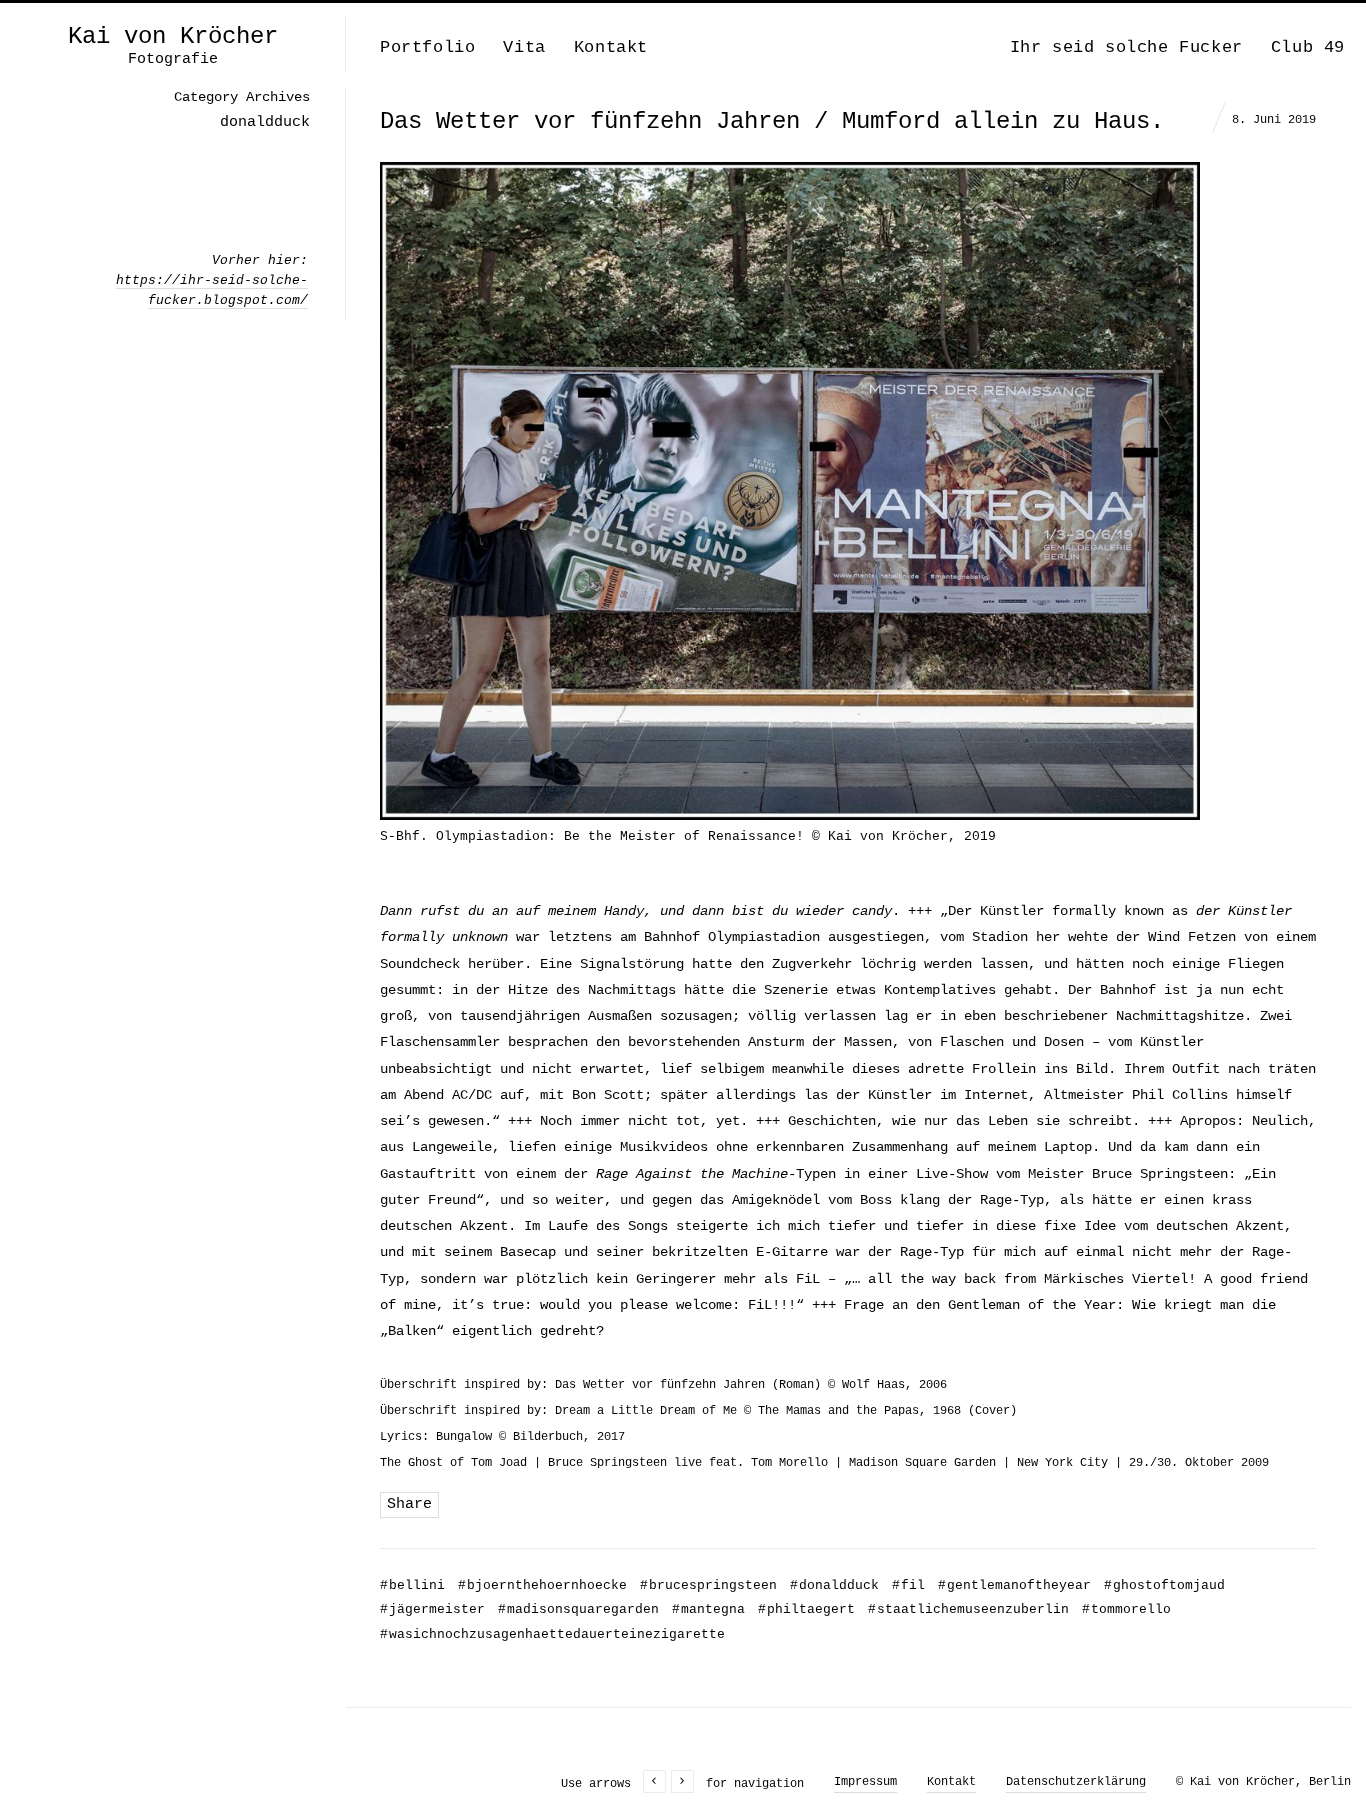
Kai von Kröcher (173, 37)
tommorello (1126, 1609)
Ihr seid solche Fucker (1126, 47)
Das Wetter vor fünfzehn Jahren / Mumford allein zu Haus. (772, 121)
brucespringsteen (708, 1585)
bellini (412, 1585)
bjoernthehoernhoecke (542, 1585)
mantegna (708, 1609)
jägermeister (432, 1609)
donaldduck (834, 1585)
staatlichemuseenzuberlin (968, 1609)
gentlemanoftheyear (1014, 1585)
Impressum (865, 1782)
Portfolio (427, 47)
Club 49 (1308, 47)
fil (908, 1585)
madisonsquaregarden (578, 1609)
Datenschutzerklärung (1076, 1782)
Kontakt (611, 47)
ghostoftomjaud (1164, 1585)
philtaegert (806, 1609)
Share (409, 1504)
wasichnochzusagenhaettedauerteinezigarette (552, 1634)
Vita (524, 47)
